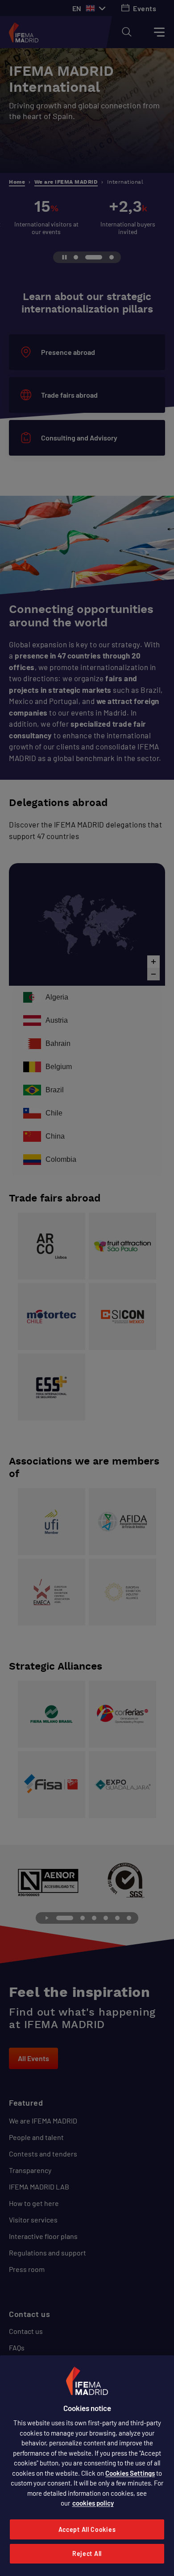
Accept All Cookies (87, 2529)
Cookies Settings (130, 2473)
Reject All (87, 2553)
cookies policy (93, 2503)
